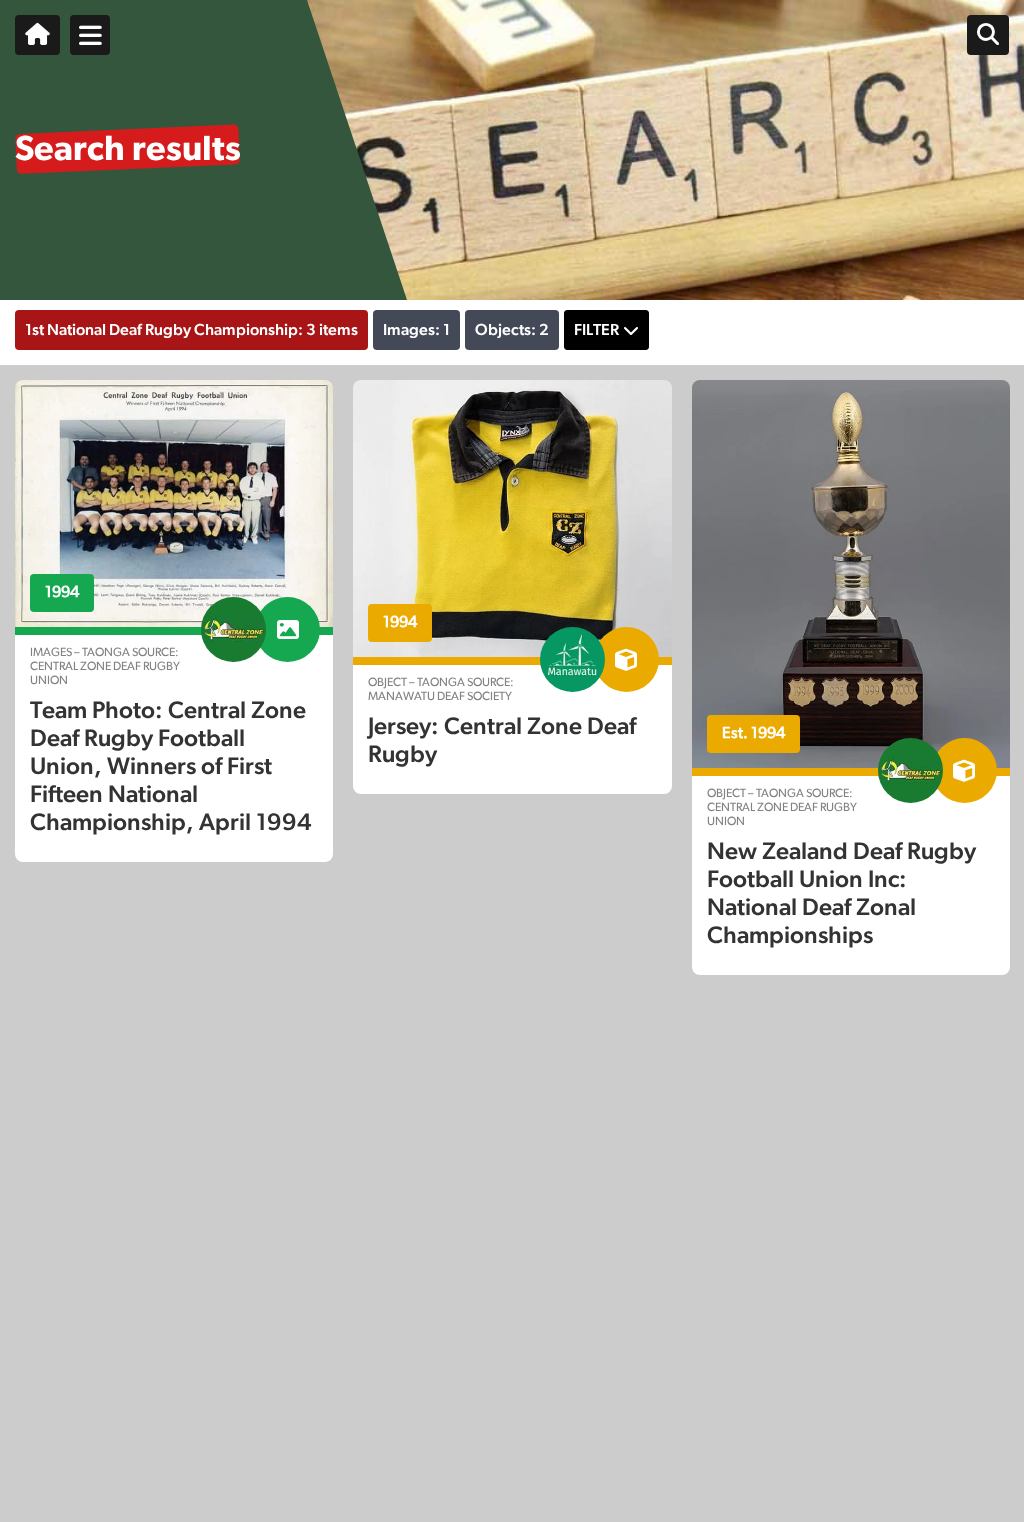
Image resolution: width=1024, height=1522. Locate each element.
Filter (596, 330)
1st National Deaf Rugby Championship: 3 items (191, 330)
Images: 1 (416, 330)
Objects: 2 (512, 330)
